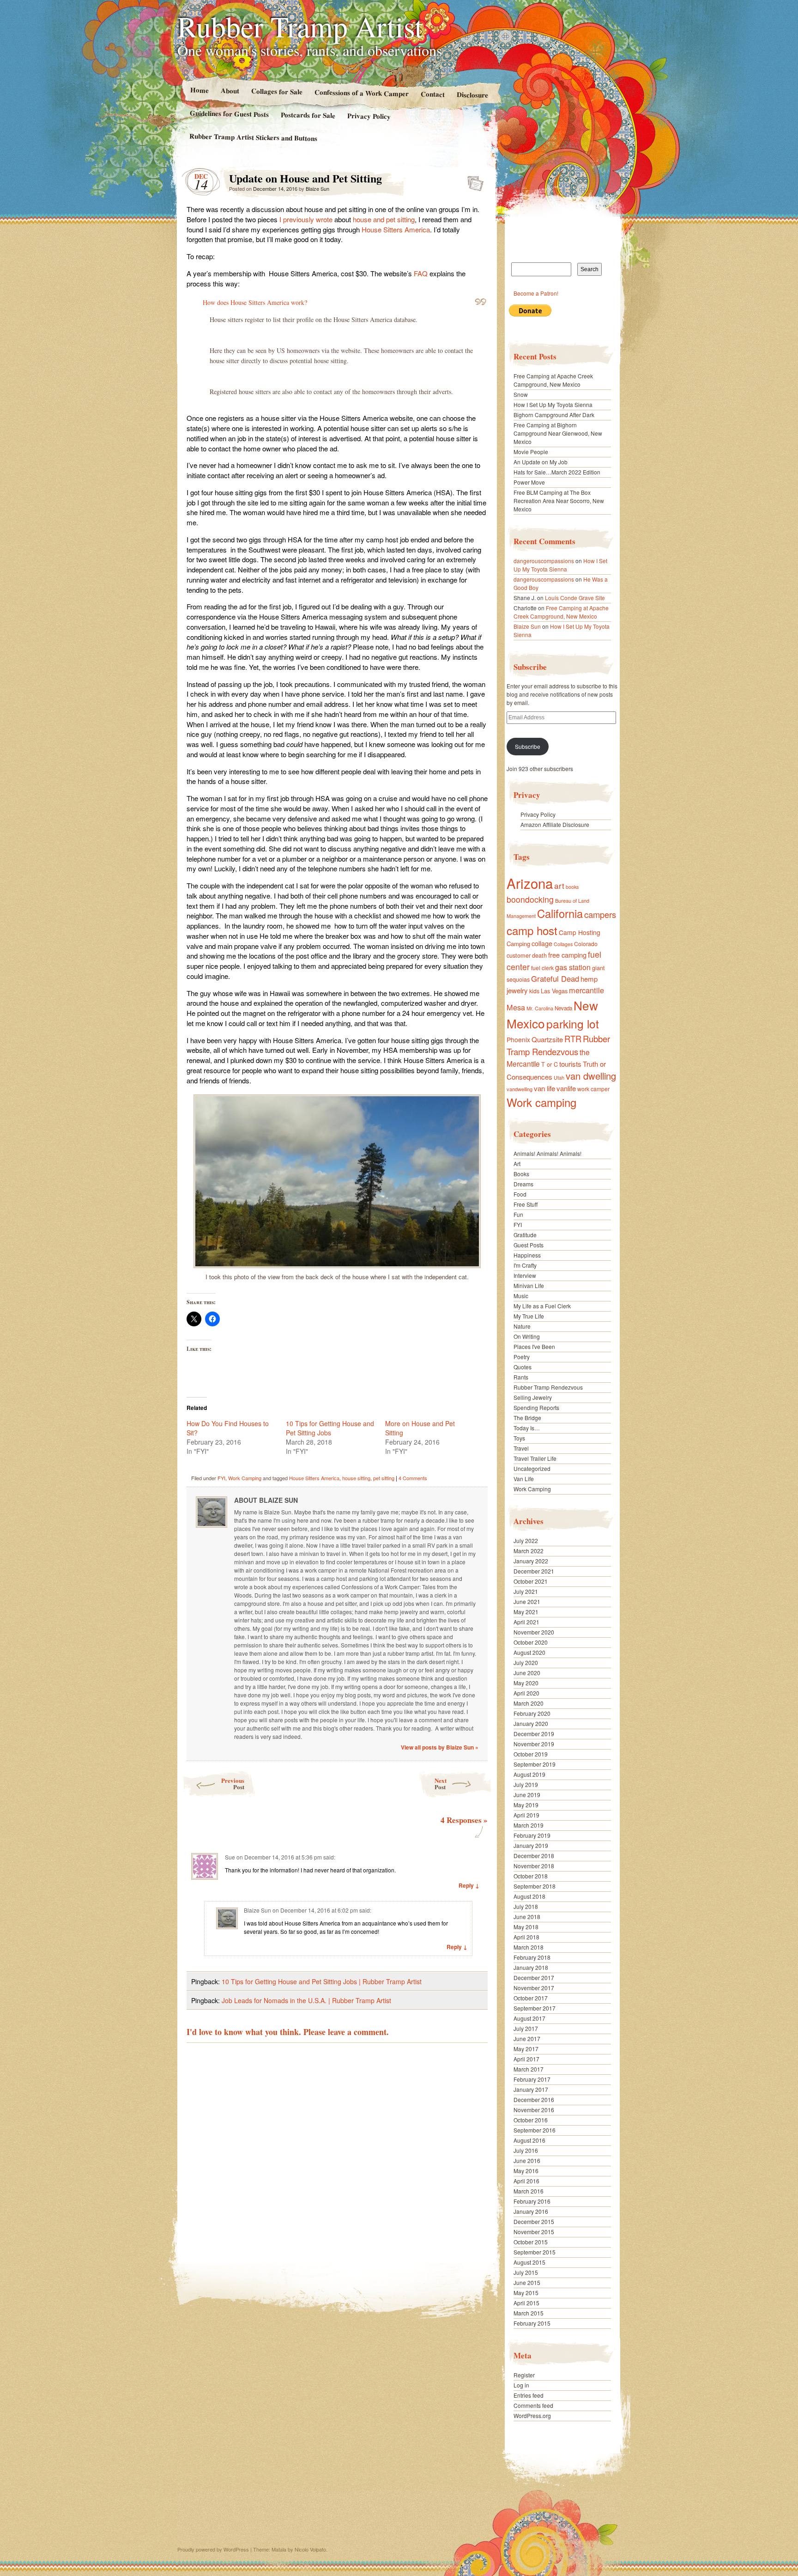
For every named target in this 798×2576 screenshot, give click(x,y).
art (559, 885)
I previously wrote (306, 219)
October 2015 (531, 2242)
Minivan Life (529, 1285)
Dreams (523, 1184)
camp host (532, 930)
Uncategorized (532, 1468)
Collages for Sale (276, 91)
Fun (518, 1214)
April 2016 (526, 2181)
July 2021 (526, 1591)
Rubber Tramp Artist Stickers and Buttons (253, 137)
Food (520, 1194)
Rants (521, 1377)
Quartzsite (547, 1039)
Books (521, 1174)
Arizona (530, 883)
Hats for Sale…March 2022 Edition (557, 472)
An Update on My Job (541, 462)
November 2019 (534, 1744)
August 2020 (529, 1652)
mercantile (586, 990)
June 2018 (527, 1917)
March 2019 (529, 1825)
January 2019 (531, 1845)
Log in (521, 2385)
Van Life (524, 1479)
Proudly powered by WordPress (213, 2549)
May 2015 (526, 2293)
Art (517, 1163)
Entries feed (529, 2395)
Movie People (531, 452)
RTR (573, 1039)
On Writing (527, 1336)
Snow (521, 394)
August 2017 (529, 2018)
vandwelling (520, 1089)
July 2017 (526, 2028)
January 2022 (531, 1561)
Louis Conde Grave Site (575, 598)
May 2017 (526, 2049)
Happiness (527, 1255)
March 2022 (529, 1551)
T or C (550, 1064)
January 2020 (531, 1723)
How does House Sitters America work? (255, 302)
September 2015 (535, 2252)
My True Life (529, 1316)
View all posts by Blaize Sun (440, 1747)
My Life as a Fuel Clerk (542, 1306)
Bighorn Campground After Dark (554, 415)
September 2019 (535, 1764)
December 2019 (534, 1734)
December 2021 (534, 1571)
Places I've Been (534, 1346)
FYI (221, 1478)
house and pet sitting (384, 219)
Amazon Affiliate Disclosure (555, 824)
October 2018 (531, 1876)
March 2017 (529, 2069)
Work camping (541, 1102)
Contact (433, 94)
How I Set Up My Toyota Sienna (553, 404)
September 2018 (535, 1886)
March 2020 (529, 1703)
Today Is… (527, 1428)
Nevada (563, 1008)
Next (441, 1783)
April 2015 (526, 2303)
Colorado (586, 944)
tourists (570, 1064)
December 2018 (534, 1856)
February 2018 (532, 1957)
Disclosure (472, 94)
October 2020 (531, 1642)
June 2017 (527, 2038)
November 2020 (534, 1632)
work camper (593, 1089)
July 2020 (526, 1662)
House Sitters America (396, 229)
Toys (519, 1438)
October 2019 (531, 1754)
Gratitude (525, 1235)
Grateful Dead (555, 978)
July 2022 (526, 1540)
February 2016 (532, 2201)
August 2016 (529, 2140)
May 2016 (526, 2171)
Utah (559, 1077)
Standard (473, 181)
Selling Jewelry (533, 1397)
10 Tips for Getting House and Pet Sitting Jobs (330, 1428)
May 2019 (526, 1805)
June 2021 (527, 1601)
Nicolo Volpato (310, 2549)
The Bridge (527, 1418)
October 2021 (531, 1581)
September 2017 (535, 2008)
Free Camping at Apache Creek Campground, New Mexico (553, 380)
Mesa (516, 1007)
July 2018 (526, 1906)
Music (521, 1296)
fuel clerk (542, 968)
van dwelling (591, 1076)
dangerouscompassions (544, 561)
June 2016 (527, 2160)
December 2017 (534, 1978)
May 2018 (526, 1927)
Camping (518, 944)
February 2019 (532, 1835)
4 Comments (413, 1478)
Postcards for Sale (308, 115)
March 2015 (529, 2313)
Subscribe (528, 746)
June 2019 (527, 1795)
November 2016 (534, 2110)
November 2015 (534, 2232)
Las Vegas (554, 991)
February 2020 (532, 1713)
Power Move (529, 482)
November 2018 (534, 1866)
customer (519, 955)
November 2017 (534, 1988)
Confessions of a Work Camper (361, 93)
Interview (525, 1275)
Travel (521, 1448)
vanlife (566, 1088)
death (539, 955)
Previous (233, 1783)
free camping (567, 955)
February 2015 (532, 2323)
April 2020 (526, 1693)
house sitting (356, 1478)
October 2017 (531, 1998)
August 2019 (529, 1774)
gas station (573, 967)
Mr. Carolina (540, 1008)
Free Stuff (526, 1204)
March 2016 (529, 2191)
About (230, 90)
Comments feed (533, 2405)
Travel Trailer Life (535, 1458)
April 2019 (526, 1815)
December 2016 (534, 2099)
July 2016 (526, 2150)
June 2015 (527, 2282)
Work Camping (245, 1478)
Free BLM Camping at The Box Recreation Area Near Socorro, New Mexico (559, 501)
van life (544, 1088)
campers (600, 914)
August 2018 (529, 1896)
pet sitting (384, 1478)
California (560, 913)
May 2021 (526, 1612)
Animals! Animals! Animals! (547, 1153)
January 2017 (531, 2089)
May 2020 (526, 1683)
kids (534, 991)
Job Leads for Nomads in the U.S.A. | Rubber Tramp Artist (306, 2000)
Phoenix (518, 1039)
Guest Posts (529, 1245)
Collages (563, 944)
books (572, 887)
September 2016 (535, 2130)
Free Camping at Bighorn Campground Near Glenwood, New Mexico (558, 433)
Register (524, 2375)
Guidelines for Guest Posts (229, 113)
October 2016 (531, 2120)
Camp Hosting (580, 932)
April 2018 (526, 1937)
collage (542, 943)
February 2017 (532, 2079)
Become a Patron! (536, 293)
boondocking (530, 899)
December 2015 (534, 2221)
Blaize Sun (317, 188)
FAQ (421, 273)
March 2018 (529, 1947)
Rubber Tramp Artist (300, 26)
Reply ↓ (469, 1885)
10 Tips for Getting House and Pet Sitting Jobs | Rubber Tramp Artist (322, 1981)
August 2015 (529, 2262)
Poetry (522, 1357)
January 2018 (531, 1967)
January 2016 (531, 2211)
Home (199, 90)
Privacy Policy (369, 116)
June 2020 (527, 1673)
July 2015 (526, 2272)
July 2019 (526, 1784)
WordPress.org (532, 2415)
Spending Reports (536, 1407)
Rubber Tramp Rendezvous (558, 1045)
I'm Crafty (525, 1265)
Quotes (523, 1367)
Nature (522, 1326)
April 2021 (526, 1622)
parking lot (573, 1024)
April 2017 (526, 2059)
